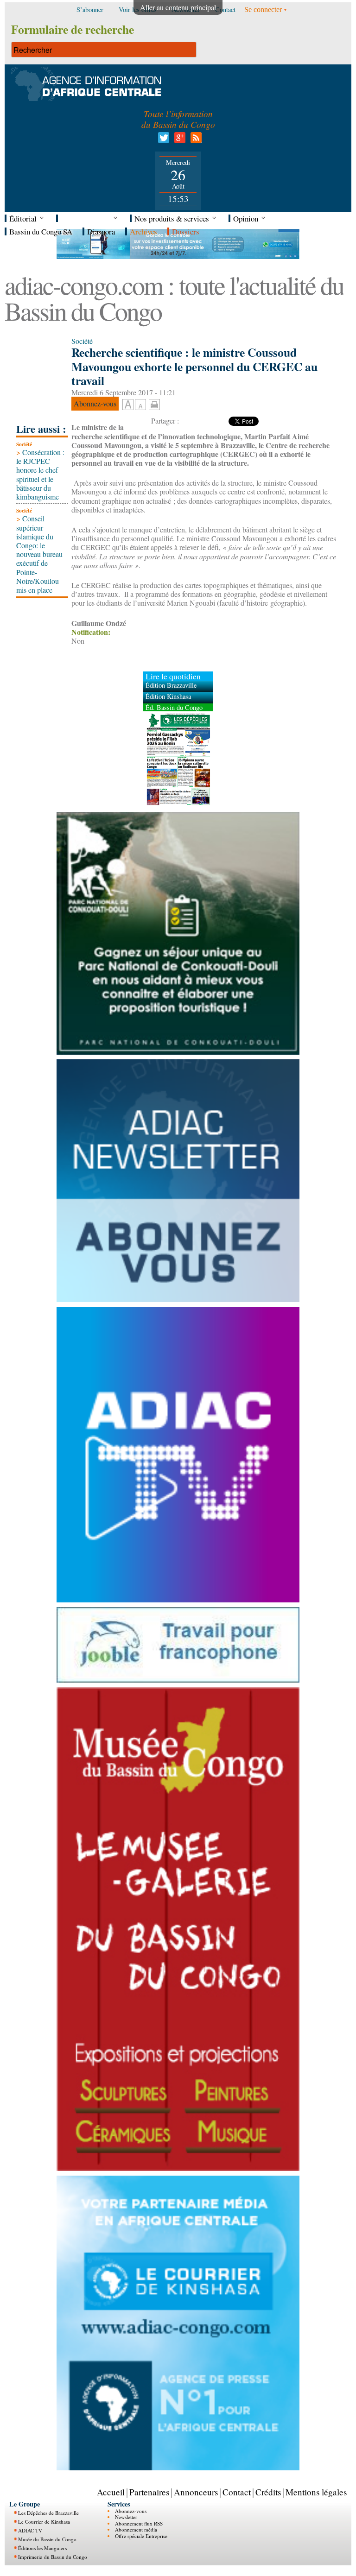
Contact (237, 2492)
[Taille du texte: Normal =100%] (140, 405)
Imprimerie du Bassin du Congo (53, 2557)
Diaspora (101, 231)
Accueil (111, 2492)
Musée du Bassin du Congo (47, 2539)
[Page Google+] (178, 140)
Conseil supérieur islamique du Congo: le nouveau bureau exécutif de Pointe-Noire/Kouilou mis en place (39, 554)
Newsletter (126, 2517)
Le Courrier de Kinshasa (44, 2522)
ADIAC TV (30, 2530)
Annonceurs (196, 2492)
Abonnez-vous (131, 2511)
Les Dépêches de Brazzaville (48, 2513)
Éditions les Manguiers (42, 2548)
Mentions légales (316, 2492)
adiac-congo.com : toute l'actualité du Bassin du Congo (174, 298)
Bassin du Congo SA (41, 231)
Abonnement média (136, 2529)
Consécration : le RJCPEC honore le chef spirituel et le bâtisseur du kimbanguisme (40, 474)
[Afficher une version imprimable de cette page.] (154, 403)
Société (24, 444)
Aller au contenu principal (178, 7)
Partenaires (149, 2492)
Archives (143, 231)
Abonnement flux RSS (139, 2523)
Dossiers (186, 231)
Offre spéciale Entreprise (141, 2536)
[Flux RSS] (194, 140)
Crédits (268, 2492)
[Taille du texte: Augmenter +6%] (128, 405)
